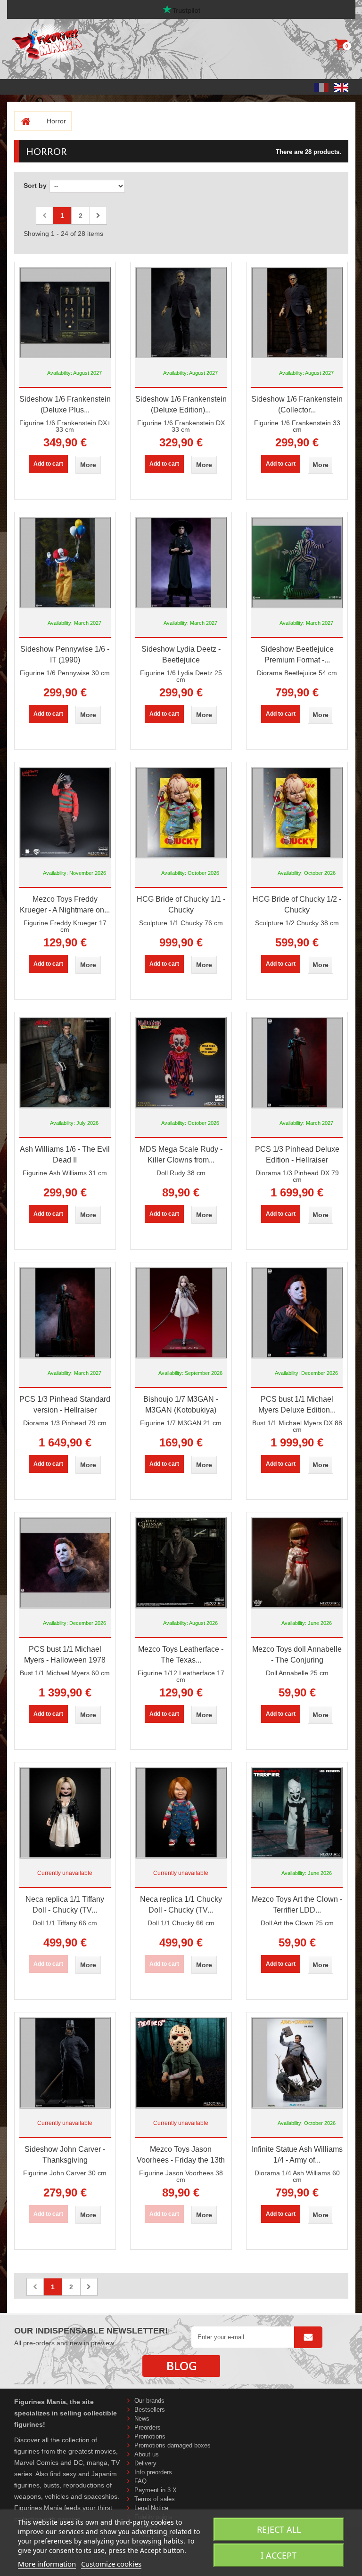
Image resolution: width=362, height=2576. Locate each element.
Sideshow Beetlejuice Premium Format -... (297, 654)
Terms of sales (155, 2499)
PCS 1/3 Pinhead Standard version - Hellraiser (65, 1405)
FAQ (140, 2481)
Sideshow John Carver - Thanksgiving (65, 2155)
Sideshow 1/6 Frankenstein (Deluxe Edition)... (181, 404)
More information (47, 2564)
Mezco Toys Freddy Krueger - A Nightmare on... (65, 904)
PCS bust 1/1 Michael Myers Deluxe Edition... (297, 1405)
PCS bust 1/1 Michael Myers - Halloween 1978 (65, 1655)
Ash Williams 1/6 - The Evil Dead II (65, 1155)
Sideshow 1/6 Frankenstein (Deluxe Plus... (65, 404)
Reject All (279, 2529)
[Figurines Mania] (70, 42)
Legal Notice (151, 2508)
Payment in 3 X (156, 2490)
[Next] (98, 216)
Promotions (150, 2436)
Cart (342, 47)
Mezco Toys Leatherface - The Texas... (181, 1655)
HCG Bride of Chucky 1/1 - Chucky (181, 904)
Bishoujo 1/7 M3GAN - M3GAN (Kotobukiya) (181, 1405)
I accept (279, 2555)
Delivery (145, 2463)
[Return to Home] (22, 121)
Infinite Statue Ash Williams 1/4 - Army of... (297, 2155)
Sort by (35, 186)
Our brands (149, 2401)
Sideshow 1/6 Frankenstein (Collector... (297, 404)
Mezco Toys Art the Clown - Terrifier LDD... (297, 1905)
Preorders (148, 2427)
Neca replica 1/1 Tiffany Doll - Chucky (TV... (65, 1905)
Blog (181, 2366)
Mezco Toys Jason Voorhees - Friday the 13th (181, 2155)
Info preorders (153, 2472)
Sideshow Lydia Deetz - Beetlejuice (181, 654)
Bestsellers (150, 2410)
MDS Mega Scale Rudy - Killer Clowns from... (181, 1155)
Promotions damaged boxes (173, 2445)
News (142, 2419)
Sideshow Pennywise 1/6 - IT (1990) (65, 654)
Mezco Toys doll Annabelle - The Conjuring (297, 1655)
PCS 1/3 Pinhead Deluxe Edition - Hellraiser (297, 1155)
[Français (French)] (321, 87)
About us (147, 2454)
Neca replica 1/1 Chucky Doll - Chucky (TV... (181, 1905)
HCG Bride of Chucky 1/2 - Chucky (297, 904)
